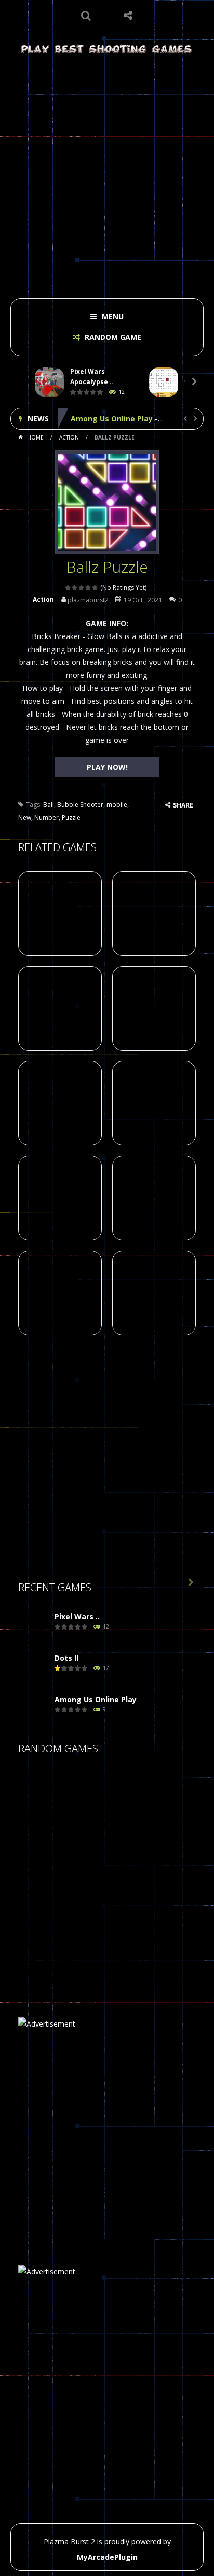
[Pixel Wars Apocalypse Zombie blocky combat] (34, 1627)
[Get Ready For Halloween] (148, 1901)
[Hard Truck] (44, 1850)
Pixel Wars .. (77, 1616)
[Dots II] (34, 1669)
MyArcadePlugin (107, 2557)
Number (46, 818)
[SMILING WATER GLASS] (96, 1953)
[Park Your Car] (148, 1850)
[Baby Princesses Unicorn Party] (148, 1953)
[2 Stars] (75, 588)
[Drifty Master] (44, 1953)
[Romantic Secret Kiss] (96, 1901)
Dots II (66, 1658)
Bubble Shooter (80, 805)
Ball (49, 805)
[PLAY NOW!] (49, 382)
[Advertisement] (107, 173)
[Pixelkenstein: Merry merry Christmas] (44, 1901)
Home (35, 437)
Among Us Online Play (112, 419)
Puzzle (71, 818)
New (25, 818)
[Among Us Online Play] (34, 1710)
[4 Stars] (89, 588)
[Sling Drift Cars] (148, 1798)
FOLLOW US (128, 16)
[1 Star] (68, 588)
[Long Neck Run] (96, 1850)
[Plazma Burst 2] (107, 48)
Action (69, 437)
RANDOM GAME (112, 337)
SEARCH (86, 16)
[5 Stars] (95, 588)
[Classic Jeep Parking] (96, 1798)
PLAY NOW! (107, 767)
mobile (117, 805)
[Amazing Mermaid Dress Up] (44, 1798)
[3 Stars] (82, 588)
